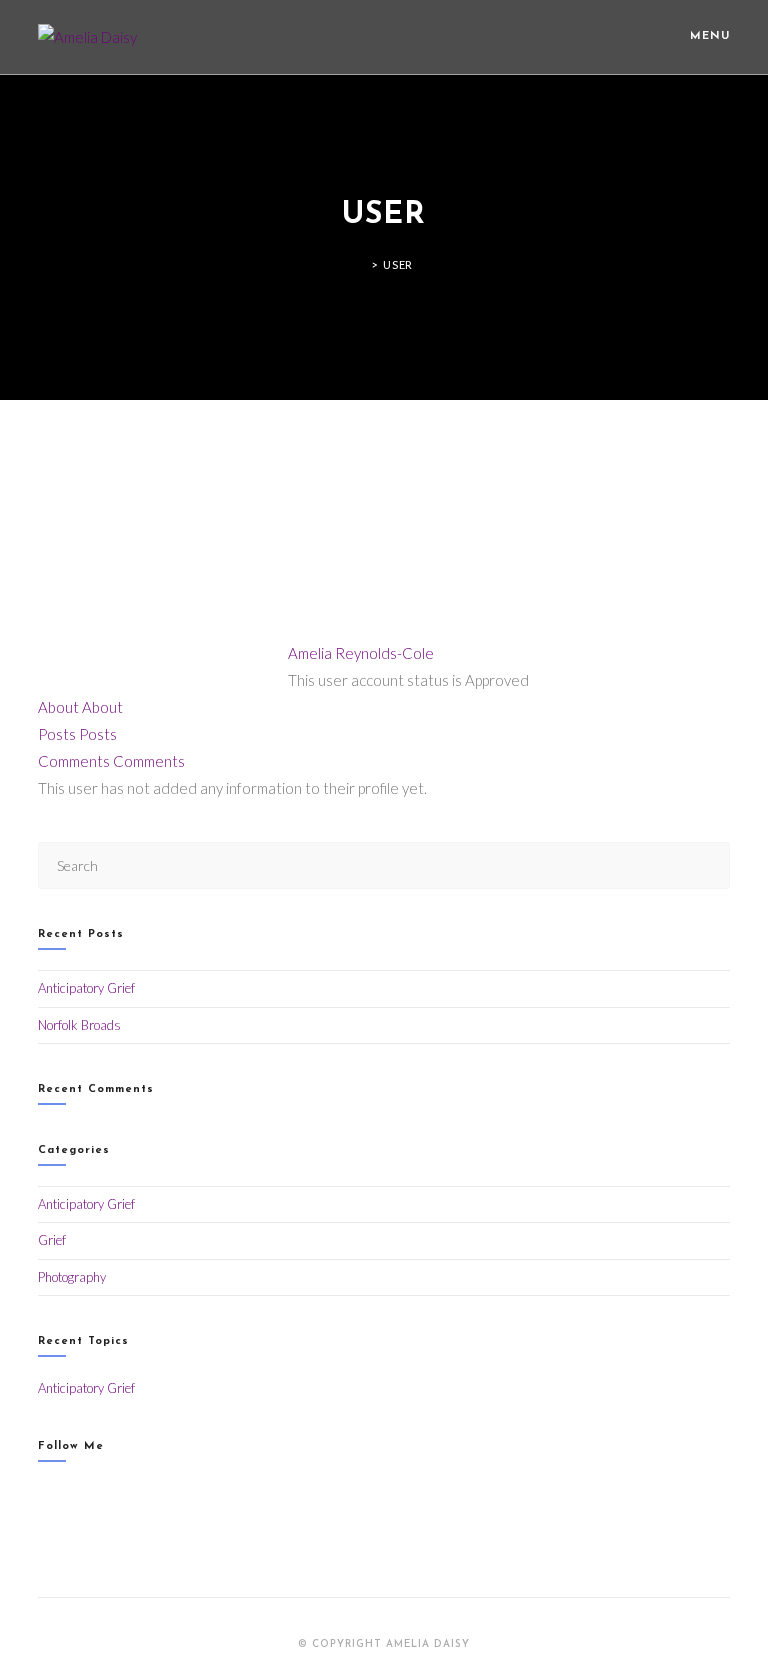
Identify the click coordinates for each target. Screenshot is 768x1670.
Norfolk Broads (79, 1025)
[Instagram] (43, 1494)
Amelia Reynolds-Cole (361, 653)
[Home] (360, 264)
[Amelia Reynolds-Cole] (133, 543)
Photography (72, 1277)
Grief (52, 1240)
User (397, 264)
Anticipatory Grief (86, 988)
